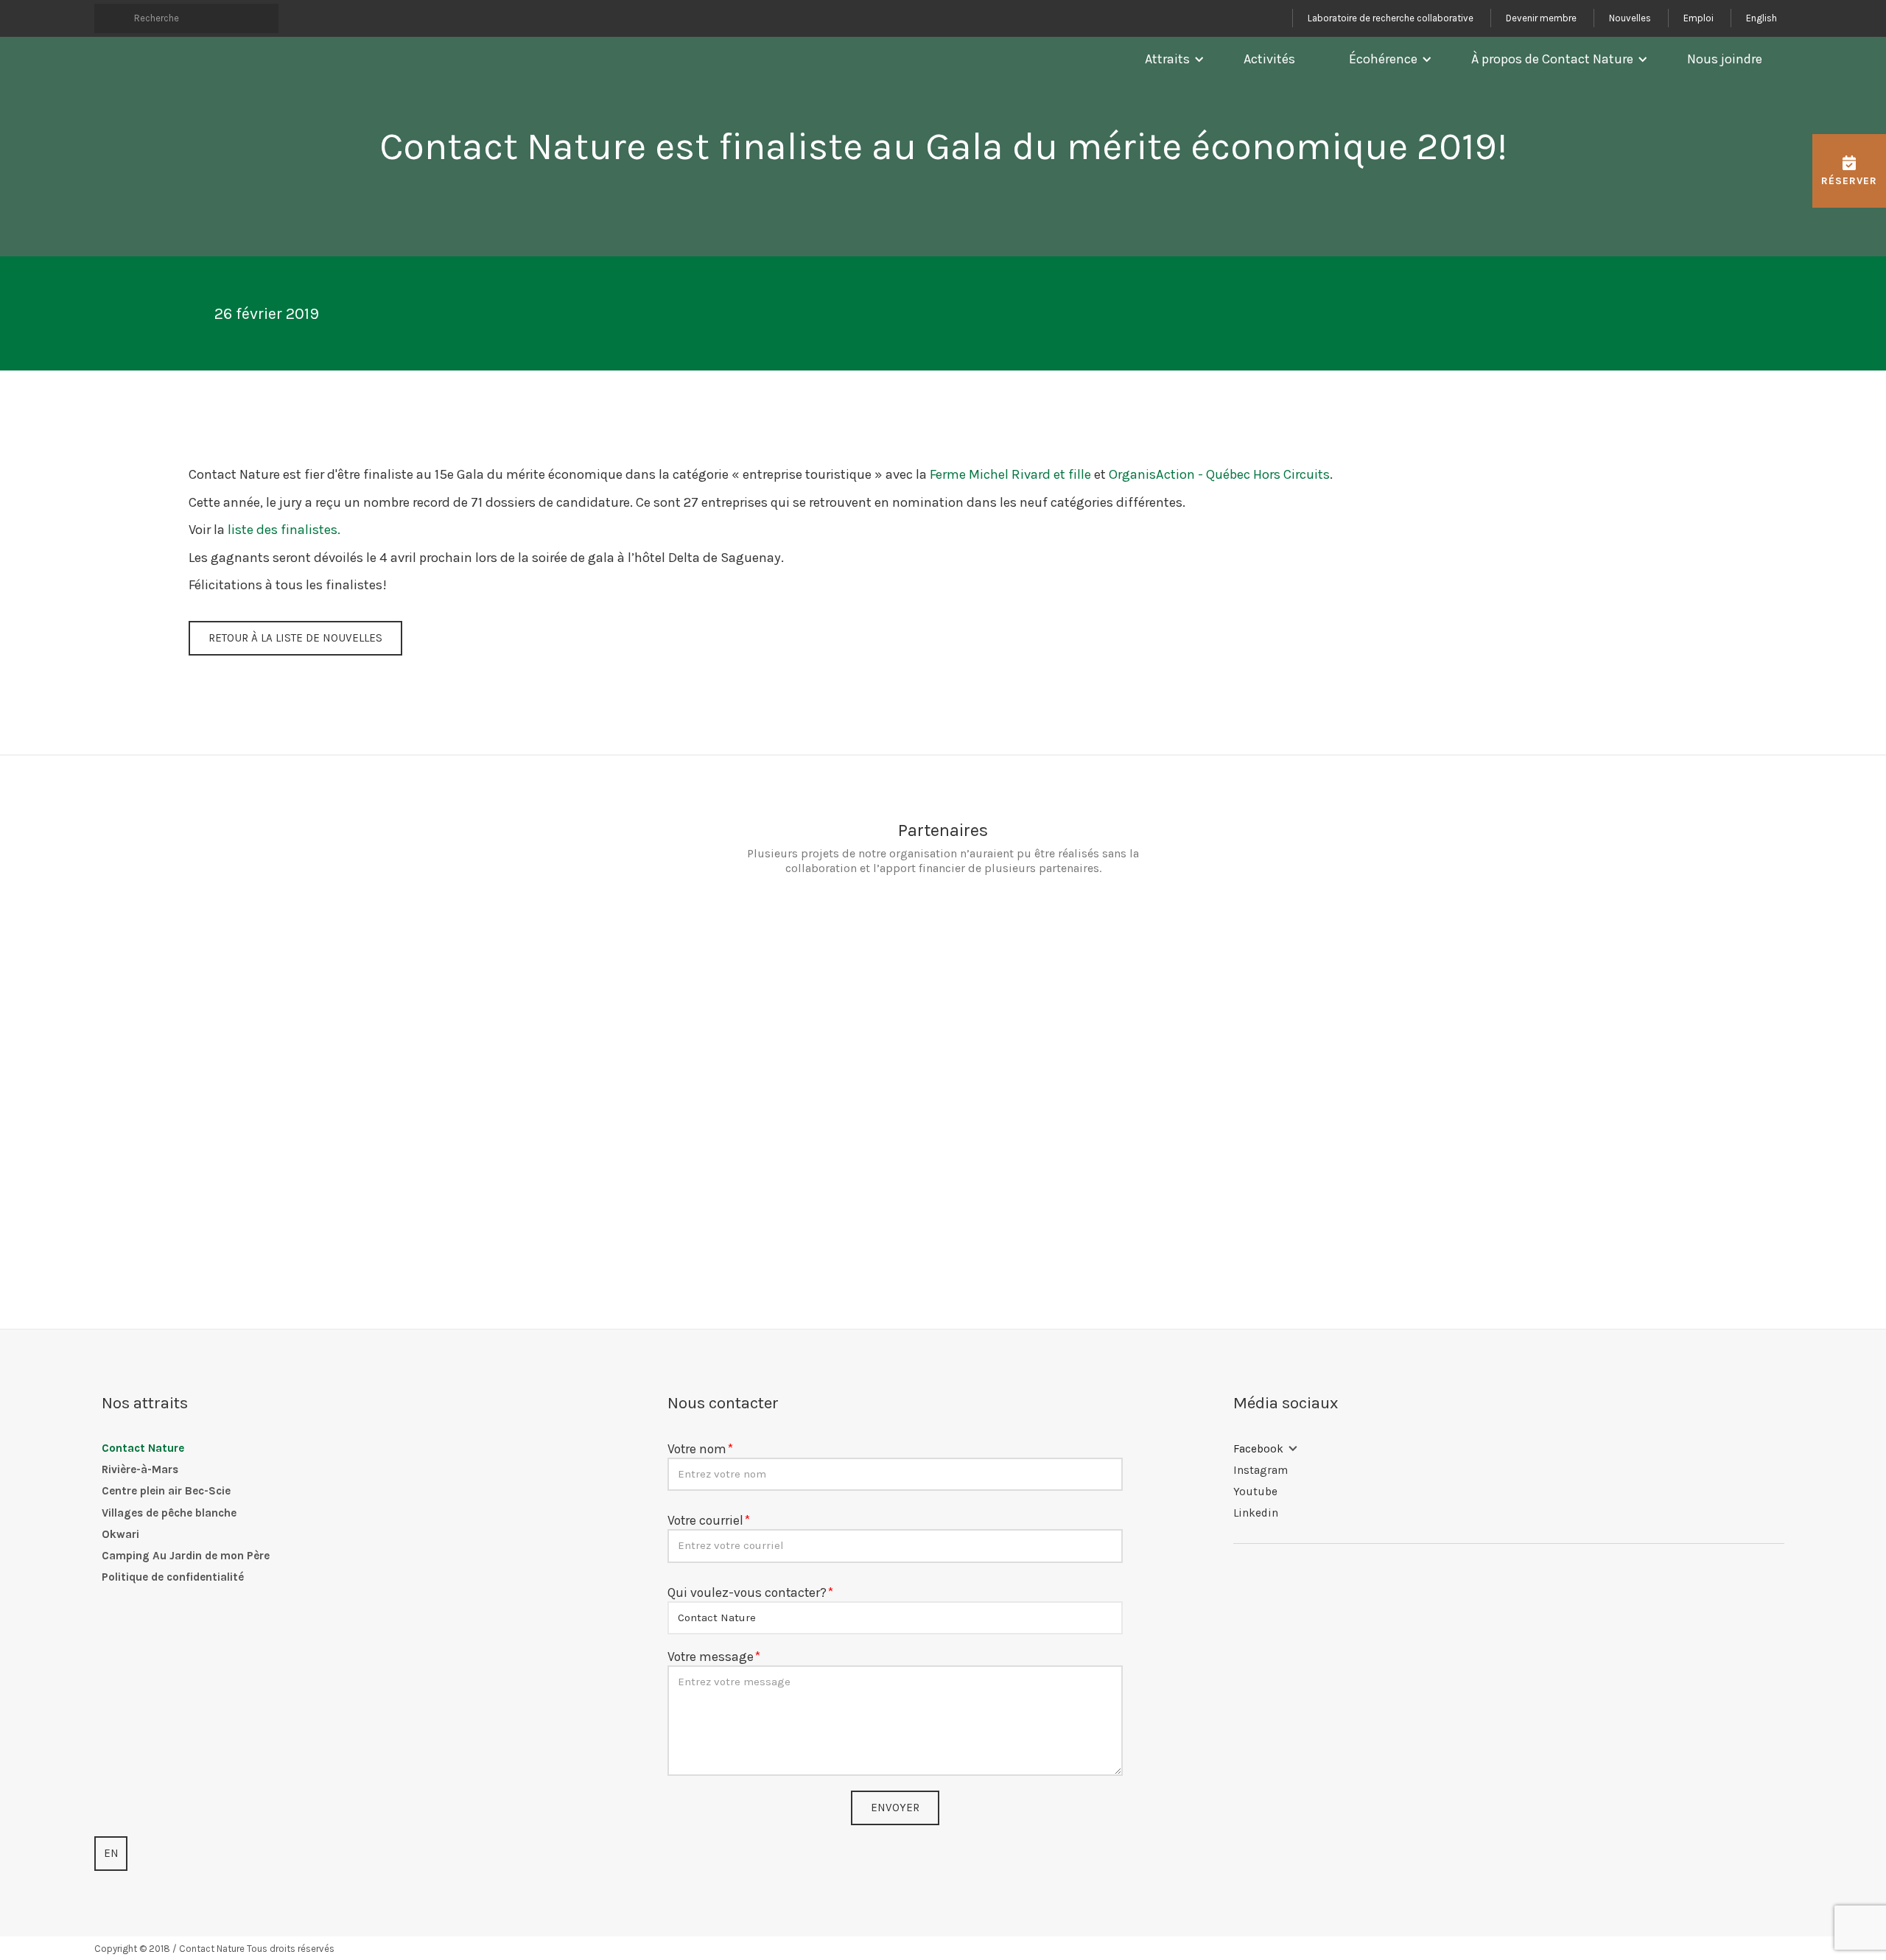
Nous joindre (1725, 59)
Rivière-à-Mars (140, 1469)
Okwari (120, 1534)
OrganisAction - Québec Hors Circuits (1219, 474)
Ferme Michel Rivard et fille (1010, 474)
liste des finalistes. (284, 530)
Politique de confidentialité (173, 1577)
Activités (1269, 59)
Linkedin (1256, 1513)
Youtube (1255, 1492)
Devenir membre (1541, 18)
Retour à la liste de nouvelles (295, 638)
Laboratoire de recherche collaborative (1391, 18)
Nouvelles (1630, 18)
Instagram (1261, 1470)
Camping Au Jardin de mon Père (186, 1556)
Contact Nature (143, 1448)
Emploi (1699, 18)
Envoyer (895, 1808)
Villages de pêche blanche (169, 1513)
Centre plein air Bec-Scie (166, 1491)
